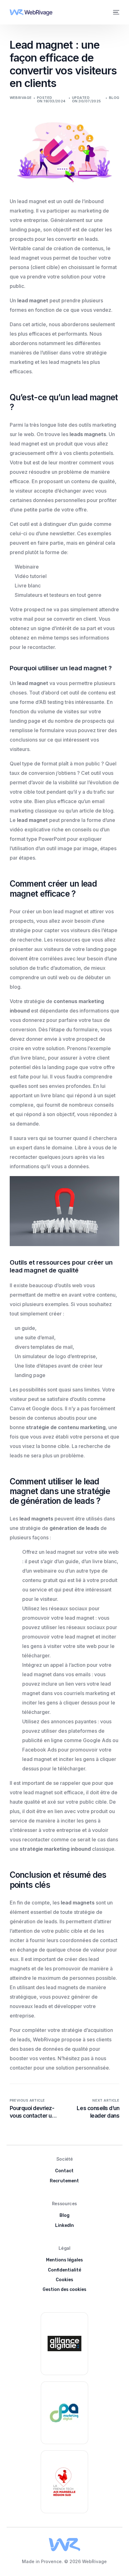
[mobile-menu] (116, 12)
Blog (114, 98)
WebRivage (21, 98)
